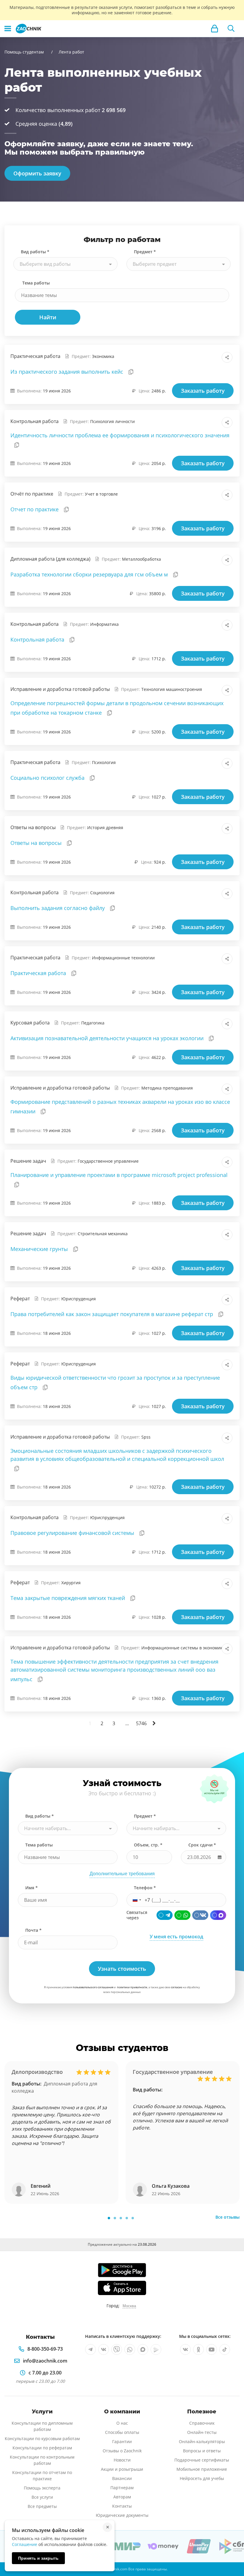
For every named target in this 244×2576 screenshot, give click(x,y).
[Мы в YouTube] (212, 2349)
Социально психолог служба (48, 778)
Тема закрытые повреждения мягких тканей (68, 1598)
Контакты (122, 2506)
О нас (122, 2423)
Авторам (122, 2497)
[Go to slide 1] (109, 2218)
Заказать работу (203, 391)
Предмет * (145, 252)
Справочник (202, 2423)
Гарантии (122, 2441)
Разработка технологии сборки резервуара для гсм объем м (90, 574)
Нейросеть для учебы (202, 2478)
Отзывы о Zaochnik (122, 2451)
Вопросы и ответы (202, 2451)
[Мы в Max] (143, 2349)
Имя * (32, 1888)
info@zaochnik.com (45, 2361)
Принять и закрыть (38, 2558)
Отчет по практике (35, 509)
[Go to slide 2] (115, 2218)
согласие (176, 1987)
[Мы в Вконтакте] (104, 2349)
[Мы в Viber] (117, 2349)
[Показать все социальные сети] (227, 357)
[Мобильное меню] (8, 29)
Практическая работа (39, 973)
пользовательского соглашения (93, 1987)
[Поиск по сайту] (231, 29)
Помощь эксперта (42, 2488)
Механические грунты (40, 1249)
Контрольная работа (38, 639)
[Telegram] (165, 1915)
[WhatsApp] (182, 1915)
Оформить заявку (37, 173)
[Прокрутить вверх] (231, 2551)
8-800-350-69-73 (45, 2349)
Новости (122, 2460)
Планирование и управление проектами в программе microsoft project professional (119, 1175)
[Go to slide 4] (127, 2218)
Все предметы (42, 2506)
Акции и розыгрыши (122, 2469)
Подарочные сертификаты (202, 2460)
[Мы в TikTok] (225, 2349)
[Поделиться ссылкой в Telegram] (214, 357)
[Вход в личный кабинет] (215, 29)
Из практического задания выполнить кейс (68, 372)
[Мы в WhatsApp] (130, 2349)
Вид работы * (35, 252)
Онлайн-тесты (202, 2432)
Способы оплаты (122, 2432)
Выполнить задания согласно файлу (58, 908)
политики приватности (132, 1987)
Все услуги (42, 2497)
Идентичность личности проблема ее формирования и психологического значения (120, 435)
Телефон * (145, 1888)
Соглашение (25, 2544)
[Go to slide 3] (121, 2218)
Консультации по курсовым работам (42, 2439)
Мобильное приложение (202, 2469)
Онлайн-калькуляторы (202, 2441)
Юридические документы (122, 2515)
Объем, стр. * (148, 1845)
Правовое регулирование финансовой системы (73, 1533)
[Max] (218, 1915)
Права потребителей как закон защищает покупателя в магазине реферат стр (112, 1314)
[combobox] (65, 264)
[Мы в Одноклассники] (198, 2349)
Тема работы (36, 283)
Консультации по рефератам (42, 2448)
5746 (141, 1723)
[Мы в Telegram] (90, 2349)
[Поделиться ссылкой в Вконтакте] (201, 357)
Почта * (33, 1930)
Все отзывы (227, 2217)
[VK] (200, 1915)
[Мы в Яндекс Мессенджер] (156, 2349)
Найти (48, 317)
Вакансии (122, 2478)
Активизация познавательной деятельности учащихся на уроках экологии (108, 1038)
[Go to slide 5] (133, 2218)
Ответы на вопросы (37, 843)
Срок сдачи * (202, 1845)
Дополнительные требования (122, 1874)
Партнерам (122, 2488)
